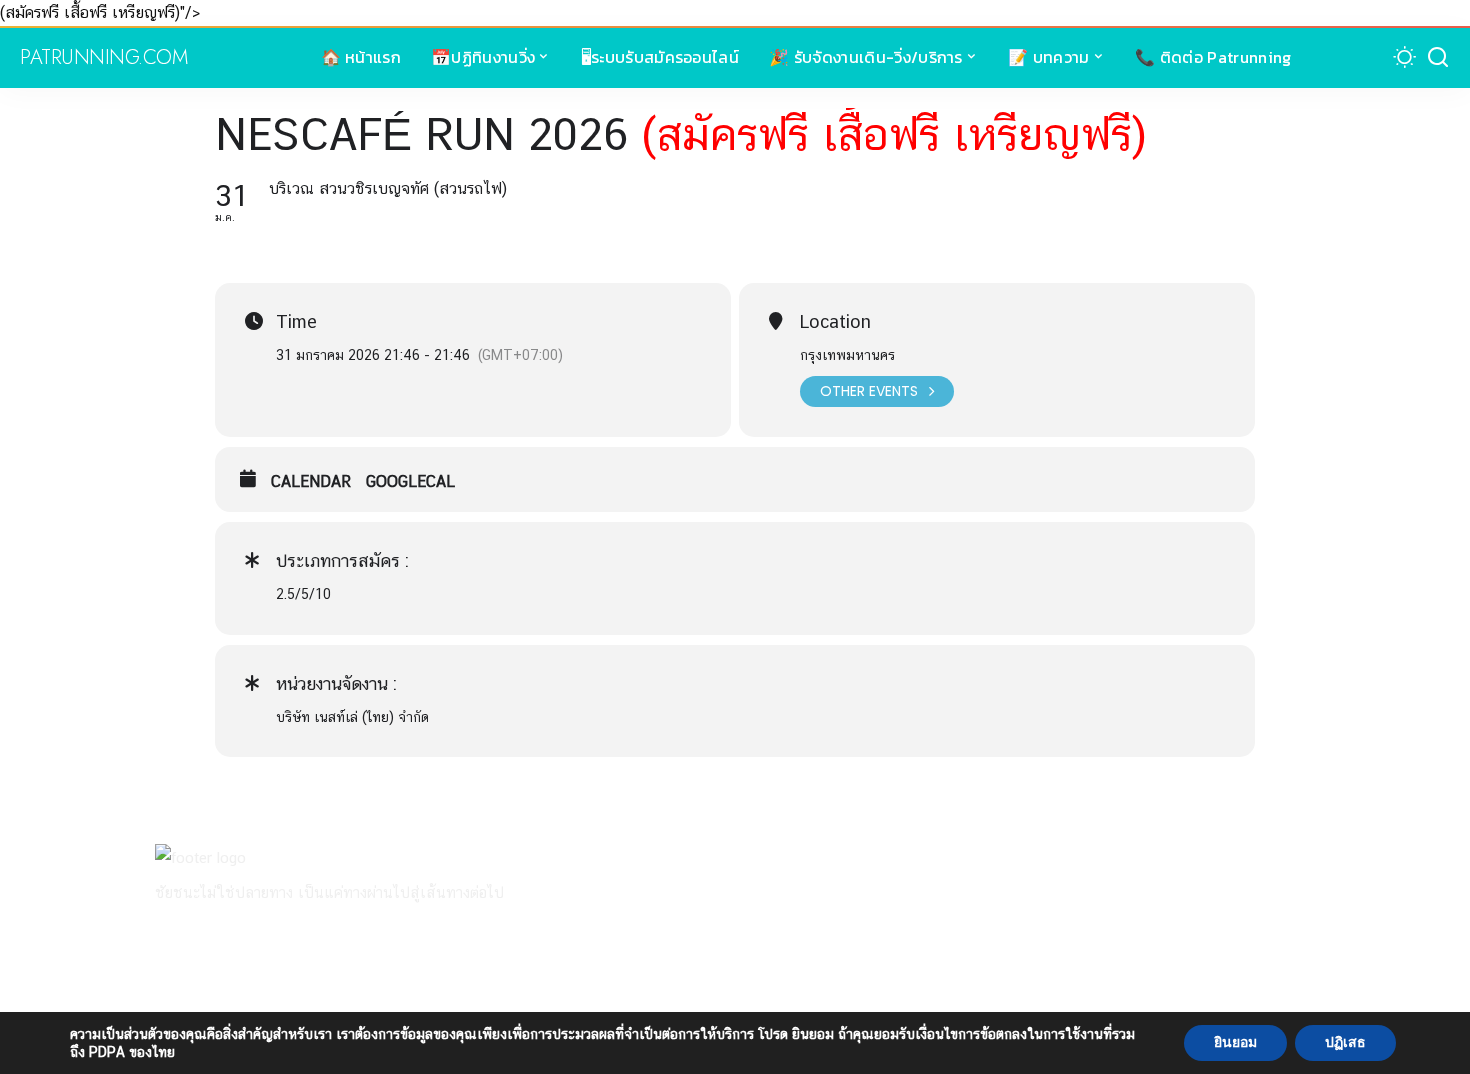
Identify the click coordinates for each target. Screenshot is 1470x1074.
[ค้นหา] (1438, 58)
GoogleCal (410, 481)
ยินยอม (1235, 1042)
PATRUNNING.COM (103, 58)
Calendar (311, 481)
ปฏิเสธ (1345, 1042)
